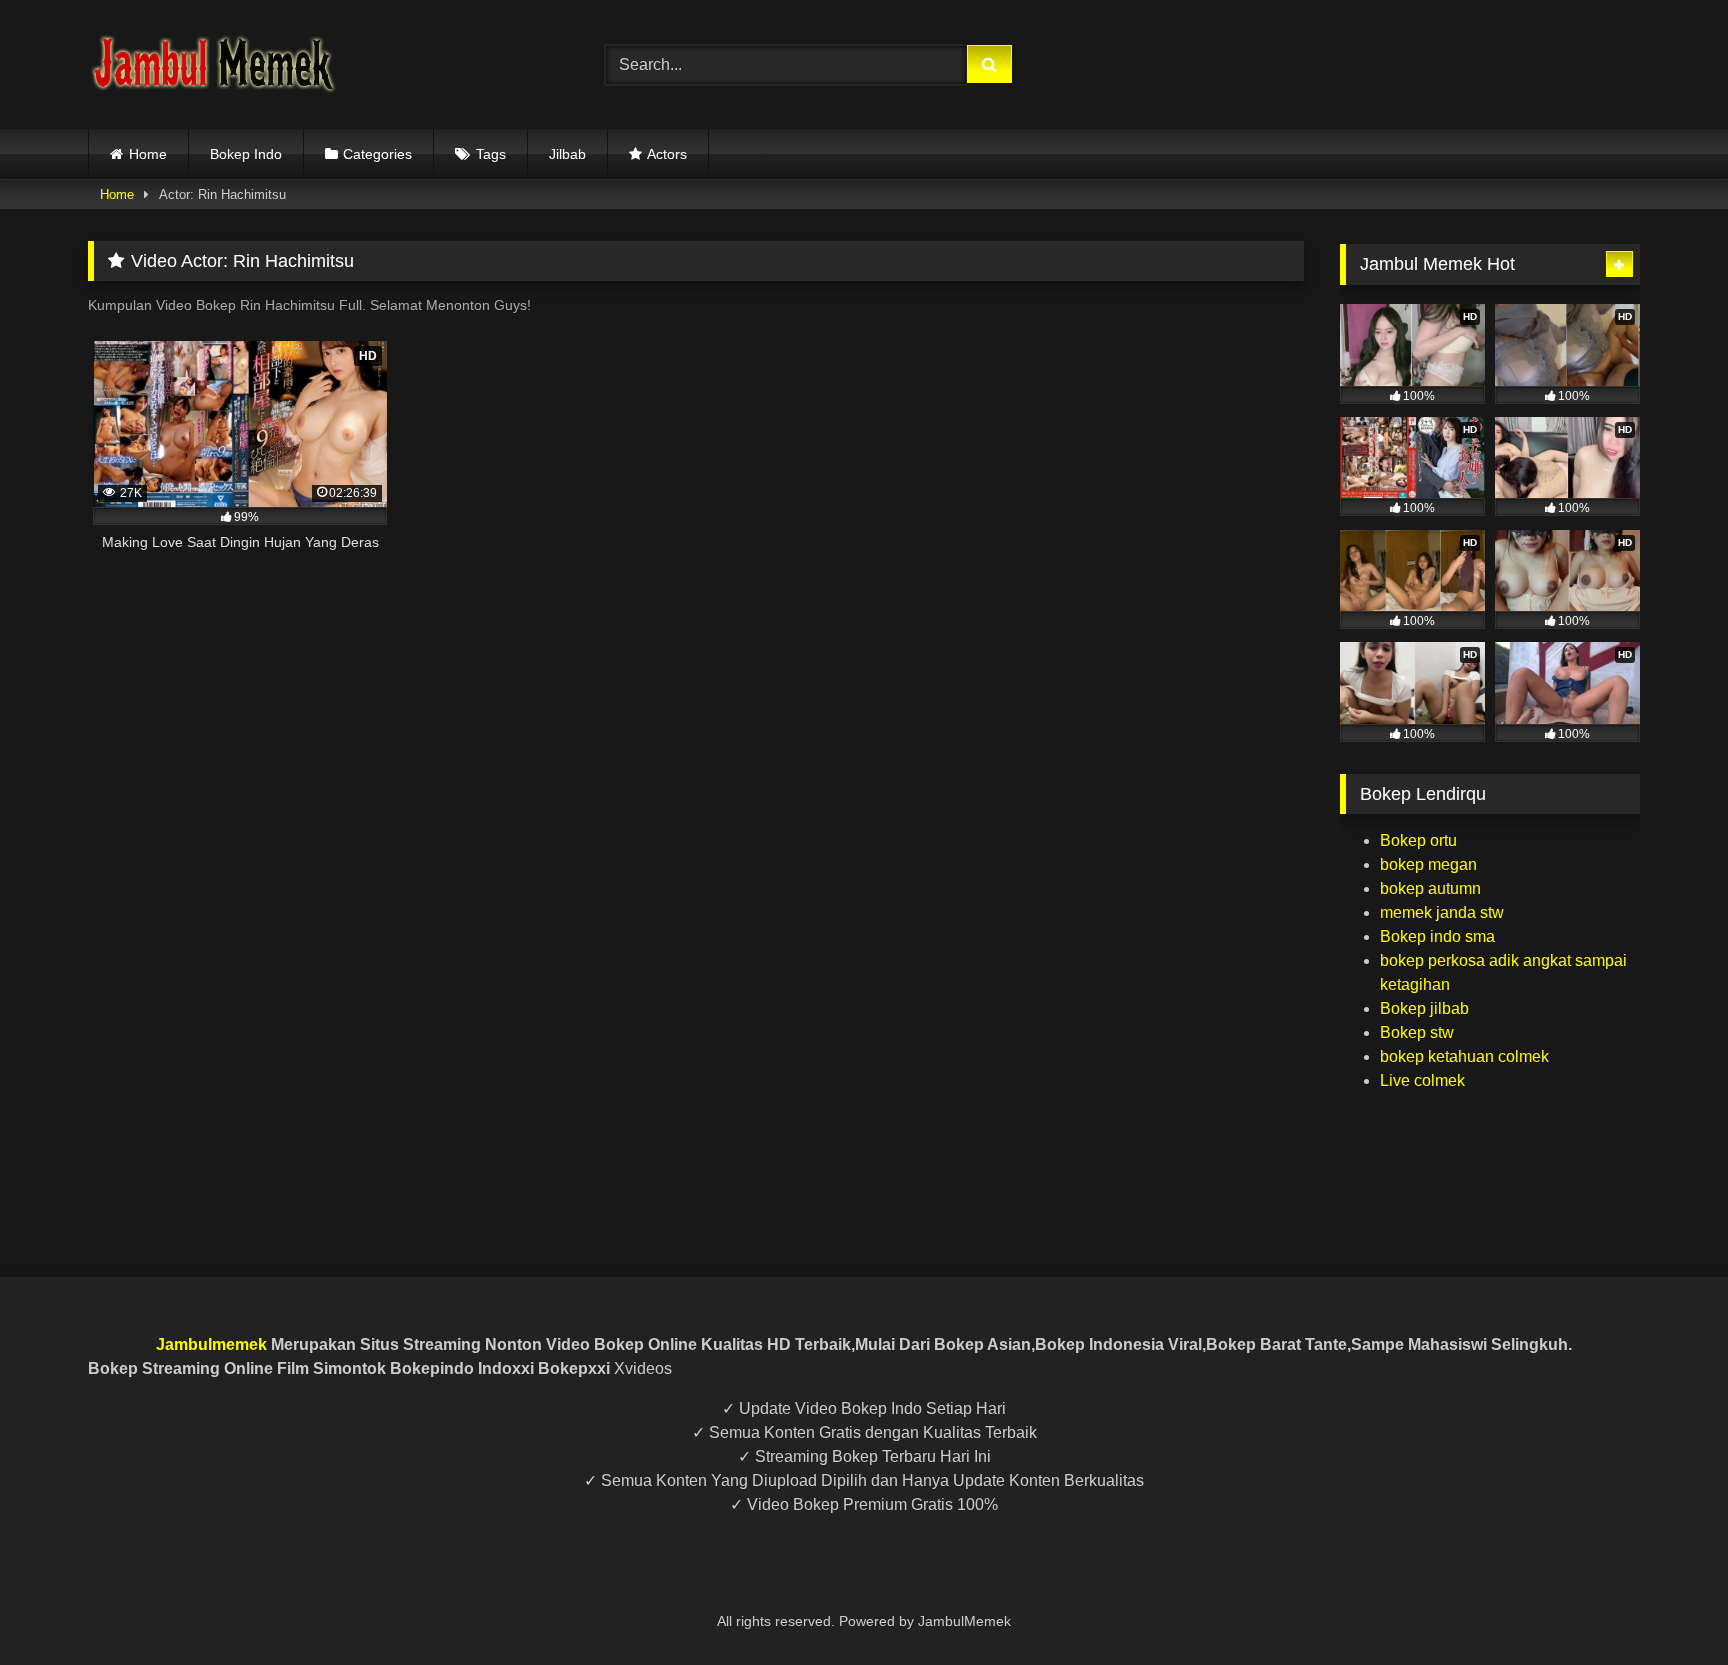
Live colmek (1422, 1080)
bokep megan (1428, 864)
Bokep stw (1417, 1032)
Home (148, 154)
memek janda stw (1442, 912)
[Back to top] (1666, 1605)
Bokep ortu (1418, 840)
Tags (491, 154)
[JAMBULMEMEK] (213, 64)
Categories (377, 154)
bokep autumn (1430, 888)
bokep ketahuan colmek (1464, 1056)
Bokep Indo (246, 154)
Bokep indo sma (1437, 936)
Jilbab (567, 154)
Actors (667, 154)
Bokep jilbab (1424, 1008)
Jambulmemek (211, 1344)
